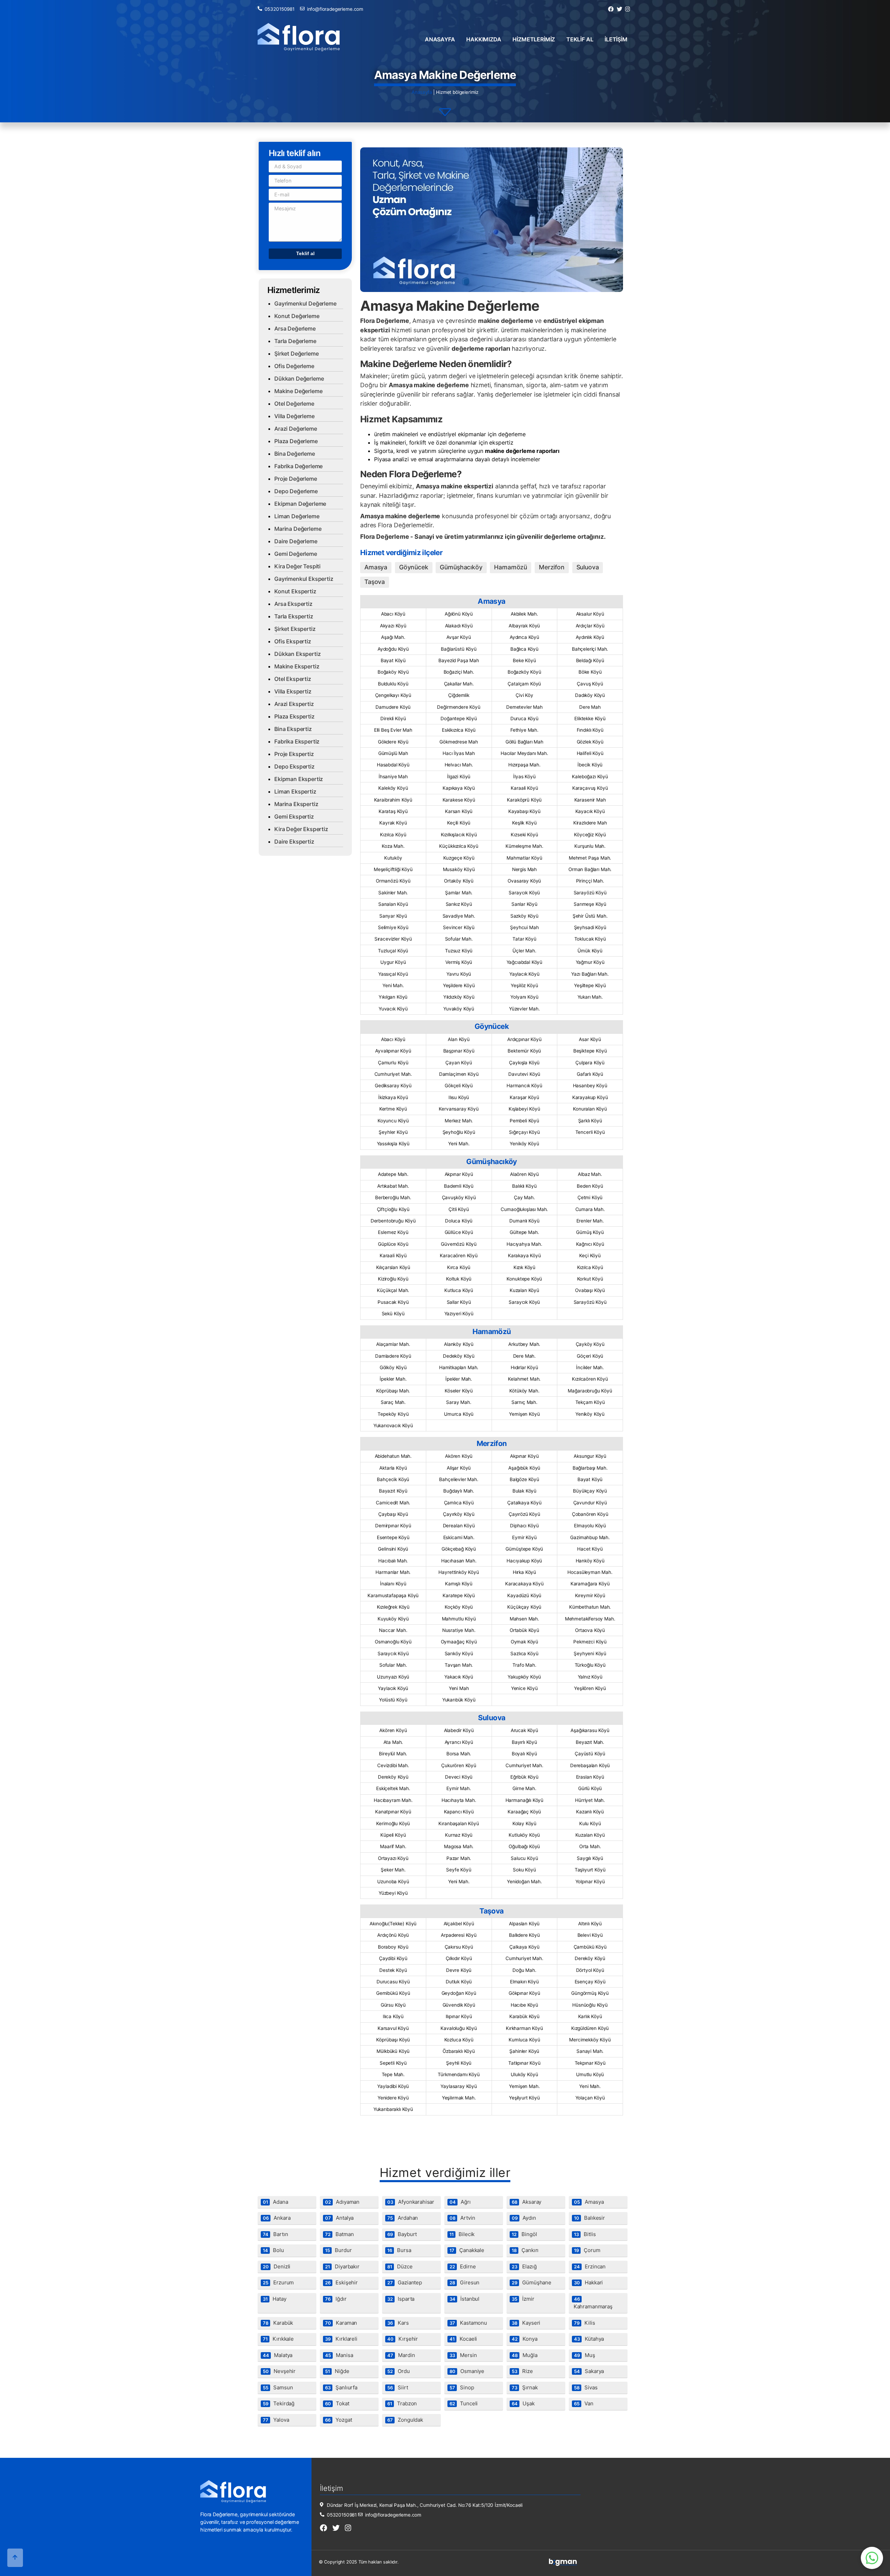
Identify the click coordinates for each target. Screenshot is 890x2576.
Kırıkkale (278, 2339)
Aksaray (527, 2202)
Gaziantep (405, 2282)
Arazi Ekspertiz (294, 704)
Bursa (399, 2250)
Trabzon (402, 2403)
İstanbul (464, 2299)
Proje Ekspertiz (294, 754)
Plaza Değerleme (296, 441)
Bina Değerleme (295, 454)
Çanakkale (467, 2250)
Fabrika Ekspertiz (297, 741)
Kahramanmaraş (593, 2303)
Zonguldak (405, 2420)
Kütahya (589, 2339)
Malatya (278, 2355)
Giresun (464, 2282)
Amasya (376, 567)
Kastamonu (468, 2323)
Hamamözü (511, 567)
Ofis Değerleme (294, 366)
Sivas (586, 2387)
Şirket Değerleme (296, 354)
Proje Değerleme (296, 479)
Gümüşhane (532, 2282)
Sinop (462, 2387)
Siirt (398, 2387)
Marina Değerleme (298, 529)
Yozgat (339, 2420)
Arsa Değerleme (295, 328)
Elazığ (524, 2266)
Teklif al (580, 39)
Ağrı (460, 2202)
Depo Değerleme (296, 491)
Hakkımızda (484, 39)
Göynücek (414, 567)
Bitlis (585, 2234)
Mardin (401, 2355)
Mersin (463, 2355)
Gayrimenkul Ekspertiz (304, 579)
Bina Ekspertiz (293, 729)
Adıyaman (342, 2202)
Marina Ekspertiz (296, 804)
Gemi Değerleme (296, 554)
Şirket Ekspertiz (295, 629)
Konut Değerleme (297, 316)
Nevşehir (279, 2371)
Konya (525, 2339)
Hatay (275, 2299)
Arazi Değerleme (296, 429)
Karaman (341, 2323)
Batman (339, 2234)
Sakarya (589, 2371)
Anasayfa (440, 39)
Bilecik (462, 2234)
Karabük (278, 2323)
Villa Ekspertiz (293, 691)
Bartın (276, 2234)
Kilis (585, 2323)
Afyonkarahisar (411, 2202)
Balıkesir (589, 2218)
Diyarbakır (342, 2266)
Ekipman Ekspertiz (299, 779)
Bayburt (402, 2234)
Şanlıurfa (341, 2387)
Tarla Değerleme (295, 341)
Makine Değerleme (298, 391)
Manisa (339, 2355)
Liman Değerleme (297, 516)
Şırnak (525, 2387)
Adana (276, 2202)
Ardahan (403, 2218)
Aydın (524, 2218)
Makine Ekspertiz (297, 666)
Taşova (375, 582)
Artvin (462, 2218)
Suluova (588, 567)
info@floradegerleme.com (335, 9)
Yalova (276, 2420)
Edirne (463, 2266)
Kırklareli (341, 2339)
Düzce (400, 2266)
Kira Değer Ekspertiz (301, 829)
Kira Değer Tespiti (297, 566)
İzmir (523, 2299)
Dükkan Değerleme (299, 379)
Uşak (523, 2403)
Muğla (525, 2355)
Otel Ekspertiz (293, 679)
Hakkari (588, 2282)
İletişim (616, 39)
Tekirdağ (279, 2403)
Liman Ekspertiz (295, 791)
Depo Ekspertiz (294, 766)
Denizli (277, 2266)
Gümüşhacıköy (461, 567)
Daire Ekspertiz (294, 842)
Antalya (339, 2218)
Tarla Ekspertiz (294, 616)
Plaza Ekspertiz (294, 716)
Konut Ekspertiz (295, 591)
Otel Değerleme (294, 404)
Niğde (337, 2371)
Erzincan (590, 2266)
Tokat (337, 2403)
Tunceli (464, 2403)
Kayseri (526, 2323)
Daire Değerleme (296, 541)
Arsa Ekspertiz (293, 604)
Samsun (278, 2387)
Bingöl (524, 2234)
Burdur (338, 2250)
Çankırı (525, 2250)
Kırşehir (403, 2339)
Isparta (401, 2299)
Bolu (273, 2250)
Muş (585, 2355)
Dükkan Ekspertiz (297, 654)
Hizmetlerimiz (534, 39)
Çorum (587, 2250)
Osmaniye (467, 2371)
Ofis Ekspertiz (293, 641)
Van (584, 2403)
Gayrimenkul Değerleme (305, 303)
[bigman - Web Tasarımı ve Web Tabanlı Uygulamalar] (563, 2564)
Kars (398, 2323)
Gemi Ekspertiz (294, 816)
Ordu (399, 2371)
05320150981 (280, 9)
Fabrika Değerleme (298, 466)
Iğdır (336, 2299)
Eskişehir (341, 2282)
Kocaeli (463, 2339)
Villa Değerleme (294, 416)
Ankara (277, 2218)
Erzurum (278, 2282)
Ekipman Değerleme (300, 504)
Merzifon (552, 567)
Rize (522, 2371)
